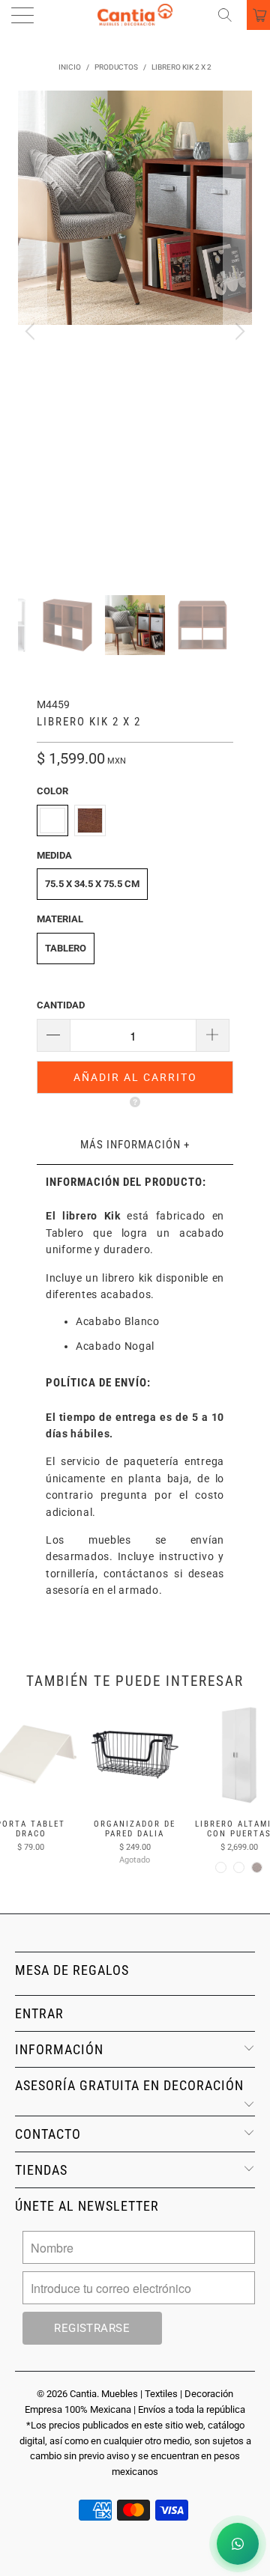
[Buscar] (230, 15)
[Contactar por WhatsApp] (238, 2544)
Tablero (66, 948)
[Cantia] (135, 15)
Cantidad (61, 1005)
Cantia (83, 2394)
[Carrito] (258, 15)
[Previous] (32, 332)
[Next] (238, 332)
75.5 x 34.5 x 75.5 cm (92, 884)
